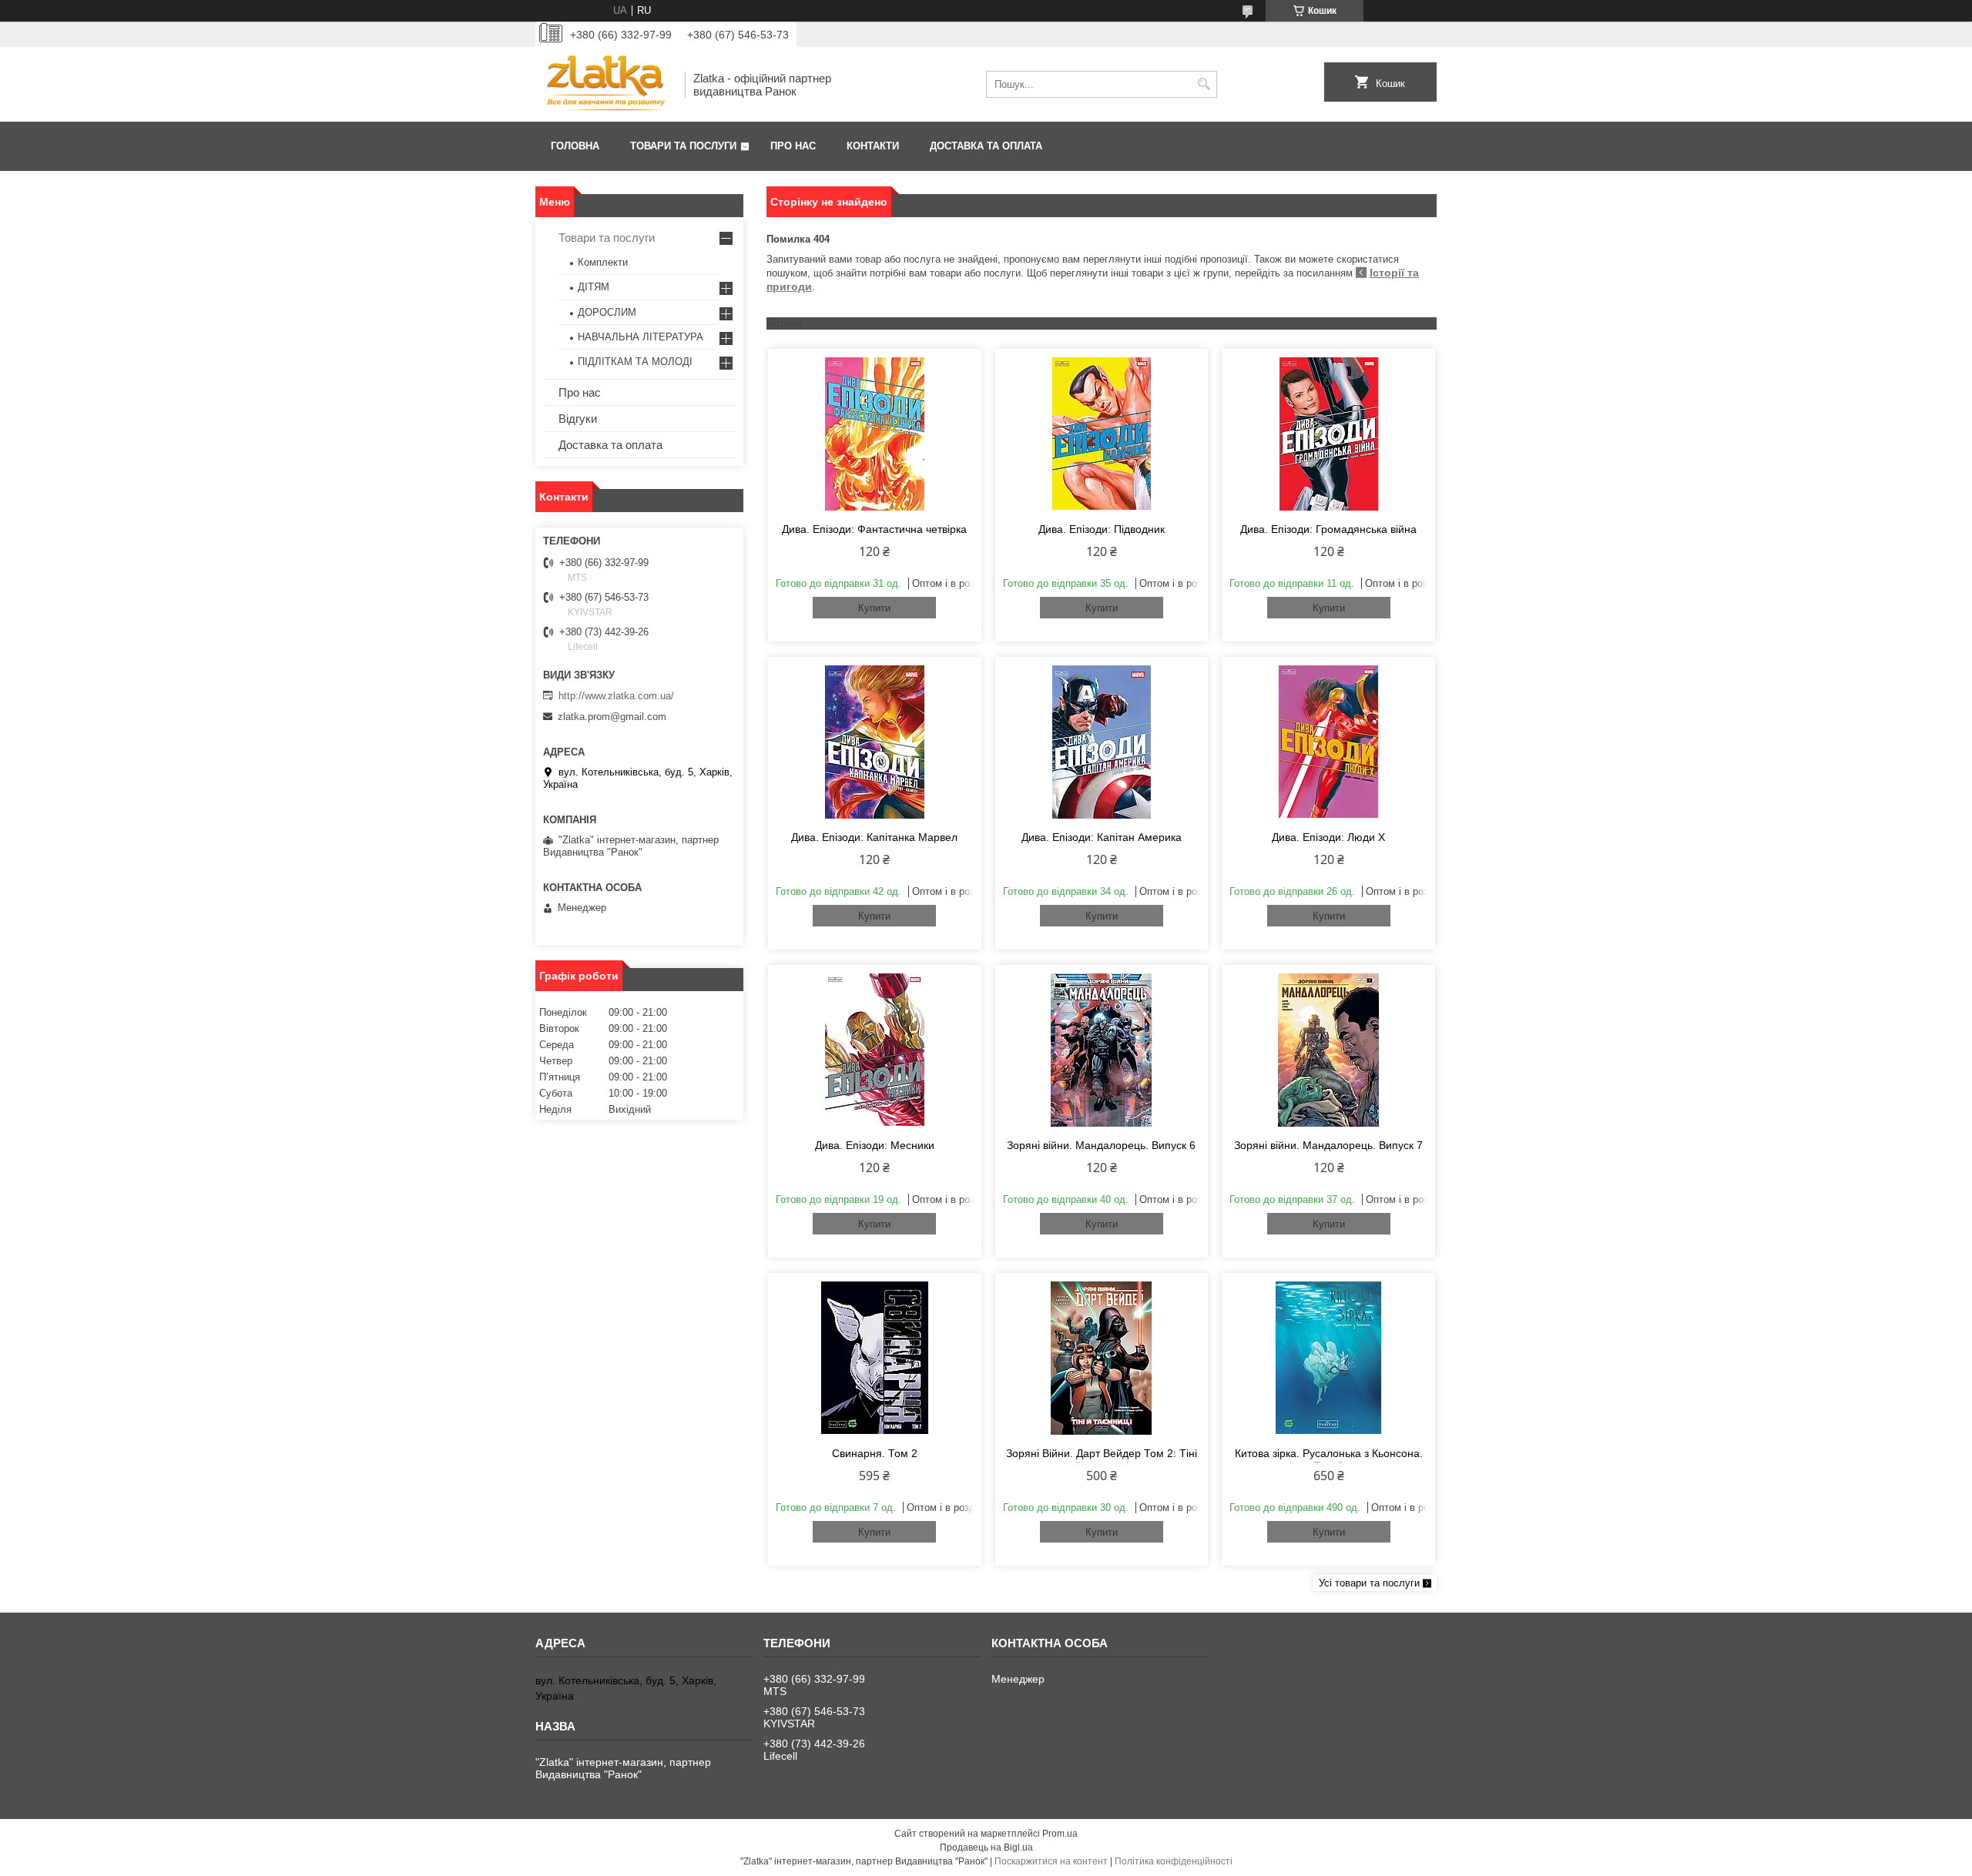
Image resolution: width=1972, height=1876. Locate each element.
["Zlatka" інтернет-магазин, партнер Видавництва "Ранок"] (605, 84)
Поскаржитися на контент (1051, 1861)
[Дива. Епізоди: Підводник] (1102, 434)
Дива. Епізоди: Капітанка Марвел (874, 837)
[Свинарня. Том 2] (875, 1358)
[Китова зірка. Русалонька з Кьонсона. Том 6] (1328, 1358)
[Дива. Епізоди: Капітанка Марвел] (875, 742)
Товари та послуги (683, 146)
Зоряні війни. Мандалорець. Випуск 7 (1328, 1145)
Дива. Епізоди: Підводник (1102, 529)
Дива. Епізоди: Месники (875, 1145)
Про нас (793, 146)
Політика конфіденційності (1174, 1861)
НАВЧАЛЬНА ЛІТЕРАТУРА (641, 337)
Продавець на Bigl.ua (986, 1848)
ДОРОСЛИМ (607, 312)
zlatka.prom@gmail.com (612, 717)
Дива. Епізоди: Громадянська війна (1328, 529)
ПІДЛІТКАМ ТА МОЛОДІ (635, 362)
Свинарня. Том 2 (875, 1453)
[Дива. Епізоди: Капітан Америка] (1102, 742)
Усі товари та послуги (1369, 1583)
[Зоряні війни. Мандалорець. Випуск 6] (1102, 1050)
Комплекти (603, 262)
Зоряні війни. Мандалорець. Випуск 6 (1101, 1145)
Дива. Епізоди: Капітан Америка (1102, 837)
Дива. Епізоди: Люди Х (1328, 837)
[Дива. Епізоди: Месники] (875, 1050)
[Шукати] (1204, 84)
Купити (874, 608)
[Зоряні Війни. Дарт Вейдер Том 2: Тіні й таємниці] (1102, 1358)
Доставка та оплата (986, 146)
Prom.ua (1060, 1834)
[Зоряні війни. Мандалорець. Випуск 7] (1328, 1050)
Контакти (873, 146)
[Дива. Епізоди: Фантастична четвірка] (875, 434)
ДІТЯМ (594, 287)
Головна (575, 146)
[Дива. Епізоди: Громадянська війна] (1328, 434)
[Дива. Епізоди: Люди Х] (1328, 742)
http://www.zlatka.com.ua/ (616, 696)
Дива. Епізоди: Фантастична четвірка (874, 529)
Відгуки (578, 419)
